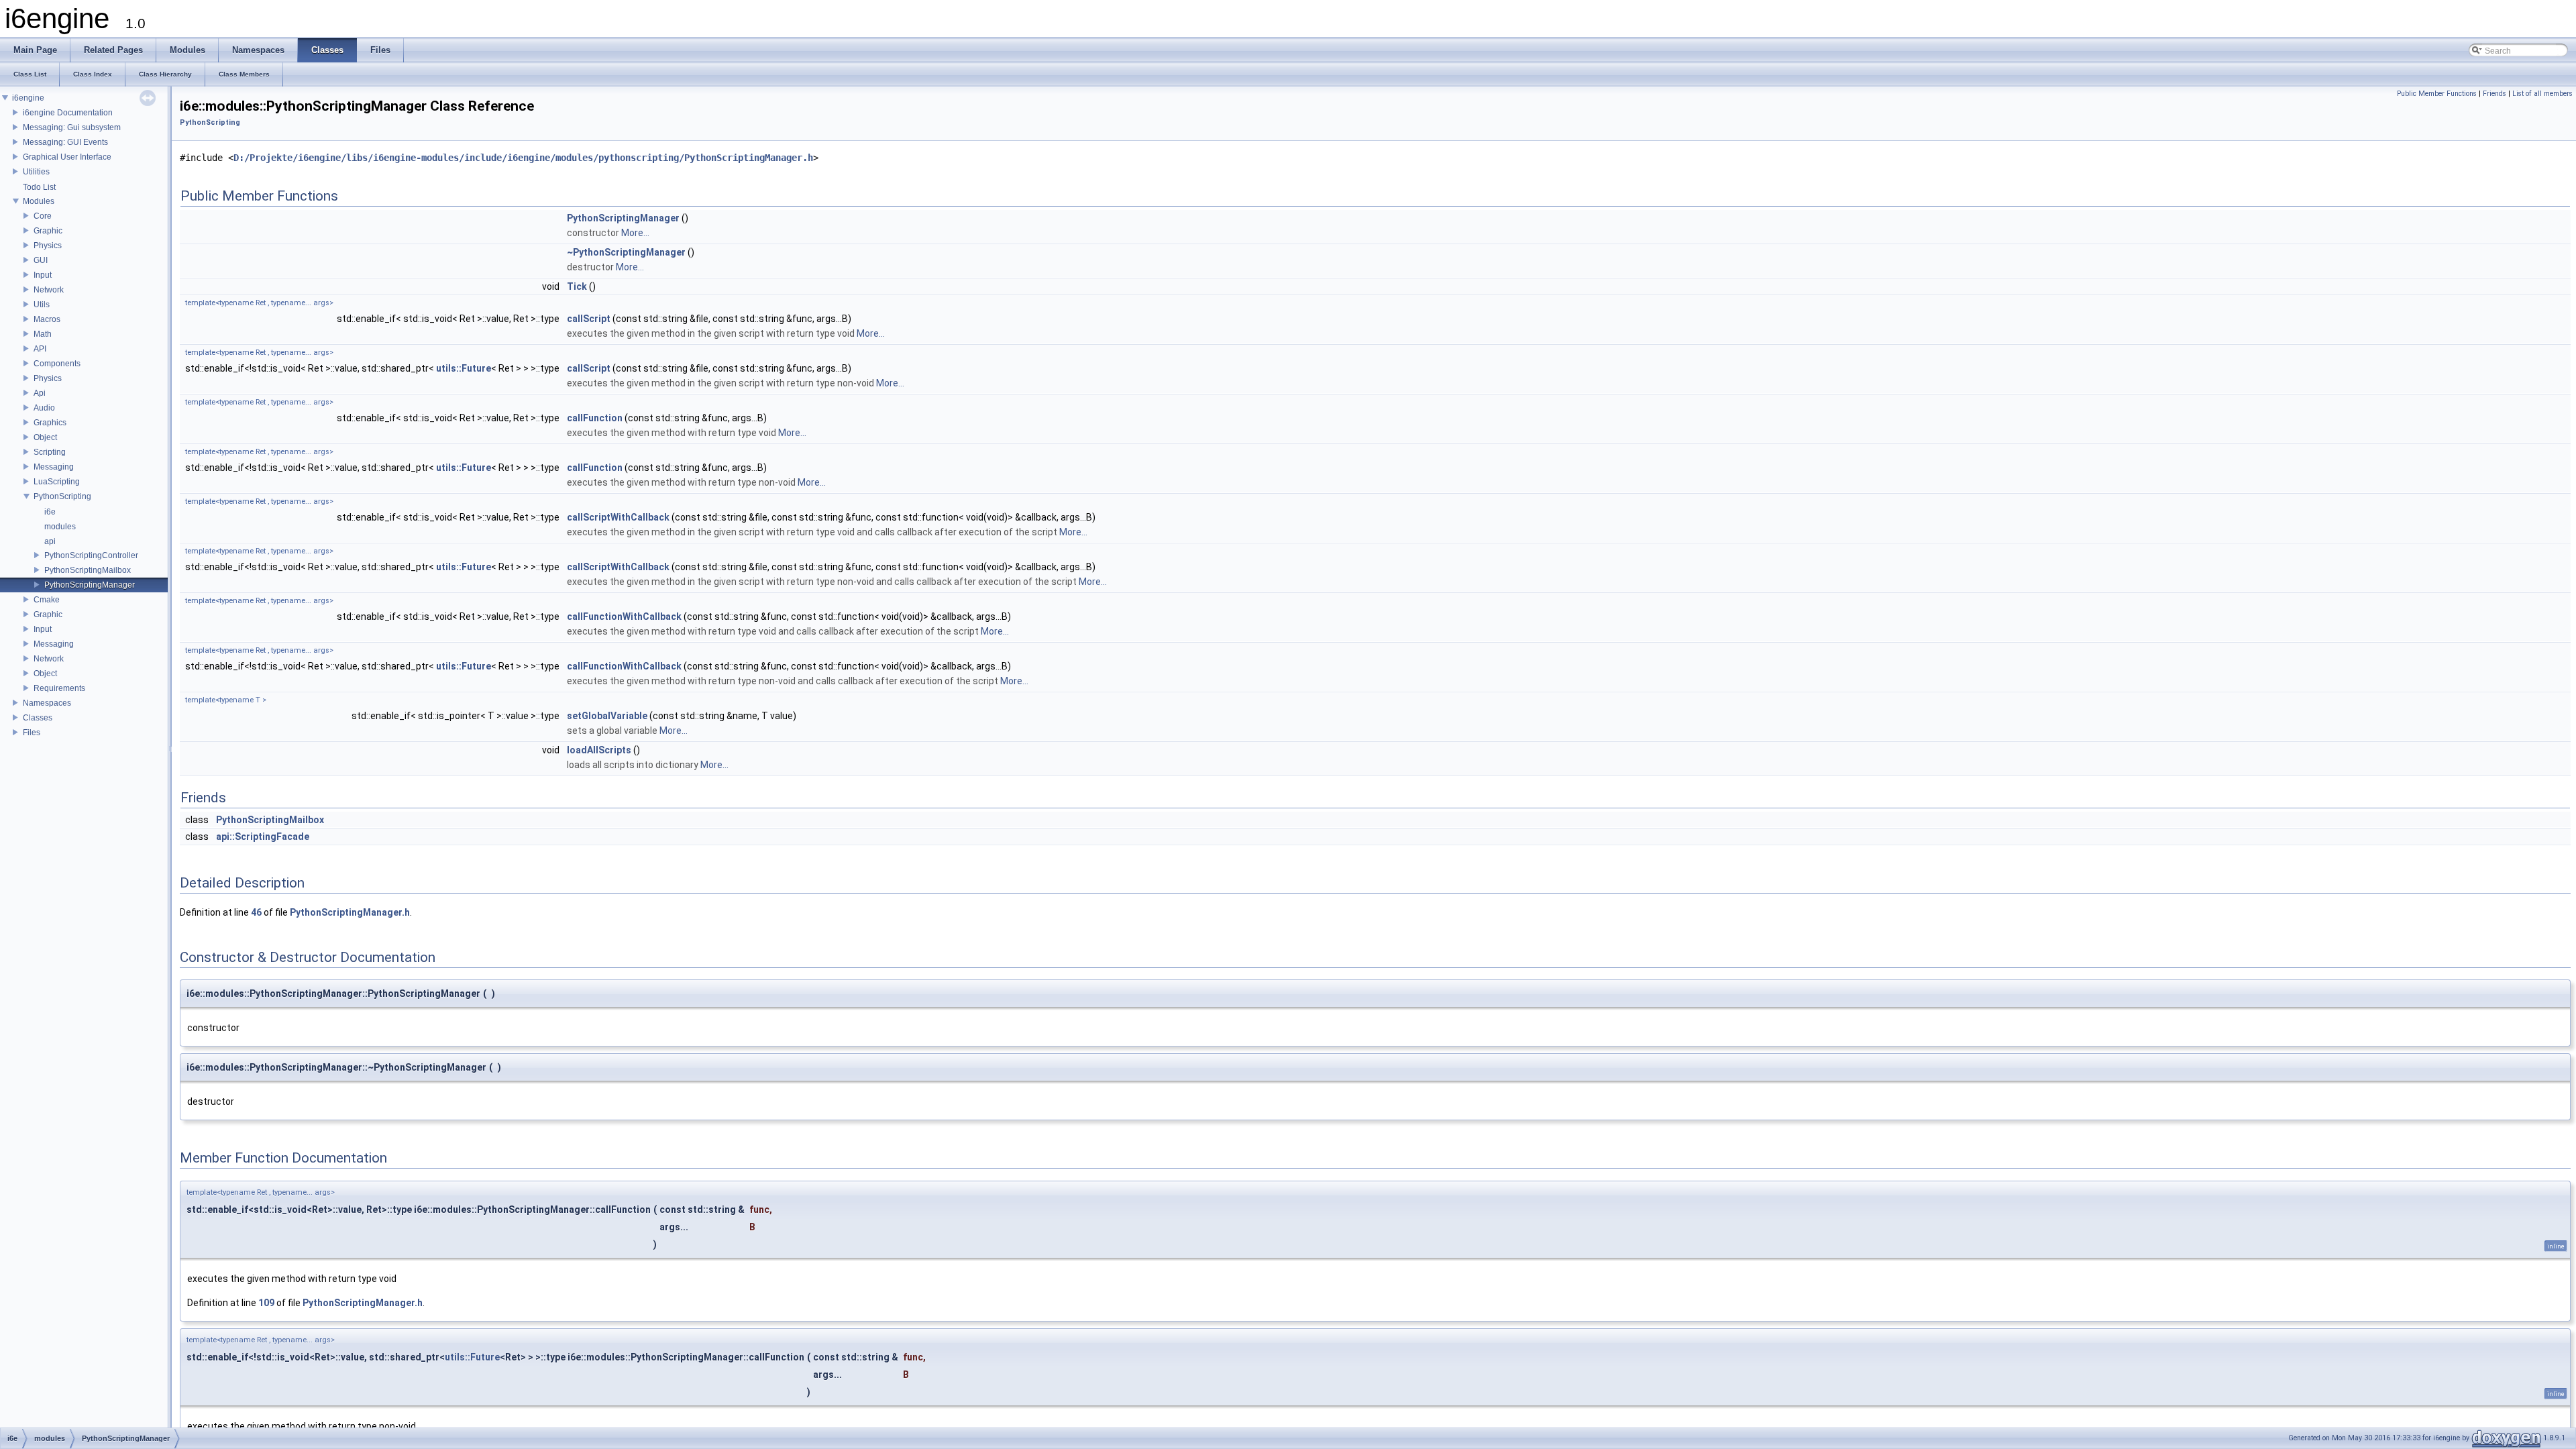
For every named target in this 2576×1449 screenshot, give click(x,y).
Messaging (54, 467)
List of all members (2542, 94)
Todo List (39, 187)
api (50, 541)
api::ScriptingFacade (263, 837)
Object (45, 437)
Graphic (48, 231)
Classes (38, 718)
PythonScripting (62, 496)
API (40, 349)
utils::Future (464, 368)
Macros (47, 319)
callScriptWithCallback (618, 517)
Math (43, 334)
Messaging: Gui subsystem (72, 127)
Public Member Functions (2437, 94)
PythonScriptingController (91, 555)
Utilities (36, 172)
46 (256, 912)
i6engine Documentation (68, 113)
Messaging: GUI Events (65, 142)
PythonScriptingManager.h (350, 912)
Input (43, 275)
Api (40, 393)
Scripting (50, 452)
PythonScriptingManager (90, 585)
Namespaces (47, 703)
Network (49, 290)
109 (266, 1303)
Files (32, 733)
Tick (577, 286)
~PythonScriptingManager (626, 252)
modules (60, 527)
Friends (2494, 94)
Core (43, 216)
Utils (42, 305)
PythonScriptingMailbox (88, 570)
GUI (41, 260)
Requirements (59, 688)
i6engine (28, 98)
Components (57, 364)
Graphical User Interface (67, 157)
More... (635, 233)
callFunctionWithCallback (624, 616)
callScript (589, 319)
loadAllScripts (599, 750)
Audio (44, 408)
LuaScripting (57, 482)
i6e (50, 512)
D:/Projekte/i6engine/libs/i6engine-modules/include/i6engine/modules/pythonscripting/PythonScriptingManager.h (523, 158)
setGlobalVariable (607, 716)
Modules (39, 201)
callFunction (595, 418)
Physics (48, 246)
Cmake (47, 600)
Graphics (50, 423)
